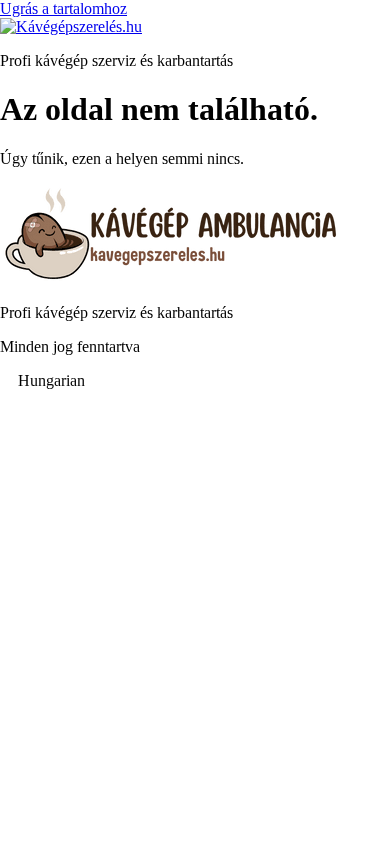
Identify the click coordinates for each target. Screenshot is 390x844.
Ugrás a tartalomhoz (63, 8)
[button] (195, 381)
